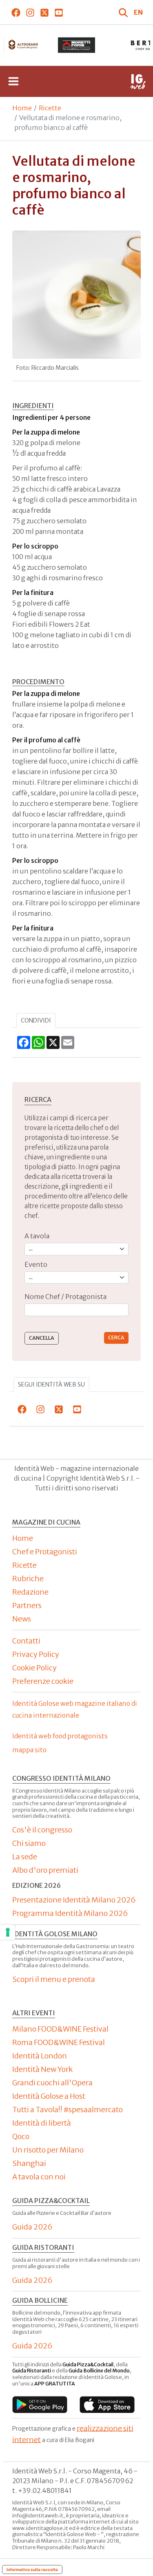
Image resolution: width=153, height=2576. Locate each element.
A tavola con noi (39, 2177)
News (22, 1619)
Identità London (40, 2056)
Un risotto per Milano (48, 2150)
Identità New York (42, 2069)
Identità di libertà (42, 2123)
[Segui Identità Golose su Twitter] (44, 12)
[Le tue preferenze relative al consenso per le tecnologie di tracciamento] (8, 1932)
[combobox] (76, 1310)
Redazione (30, 1592)
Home (22, 108)
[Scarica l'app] (40, 2404)
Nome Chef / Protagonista (65, 1297)
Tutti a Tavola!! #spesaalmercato (68, 2110)
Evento (36, 1264)
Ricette (50, 108)
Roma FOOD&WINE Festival (59, 2042)
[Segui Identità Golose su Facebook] (16, 12)
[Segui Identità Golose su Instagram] (30, 12)
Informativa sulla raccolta (32, 2569)
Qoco (21, 2136)
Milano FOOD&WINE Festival (60, 2029)
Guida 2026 (32, 2227)
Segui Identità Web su (51, 1385)
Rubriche (28, 1579)
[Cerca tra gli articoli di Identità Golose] (124, 12)
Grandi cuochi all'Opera (52, 2083)
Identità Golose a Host (49, 2096)
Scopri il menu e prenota (54, 1979)
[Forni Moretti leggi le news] (77, 45)
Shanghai (29, 2163)
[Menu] (13, 81)
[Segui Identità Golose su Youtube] (59, 12)
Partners (27, 1605)
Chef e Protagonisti (45, 1552)
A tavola (37, 1236)
